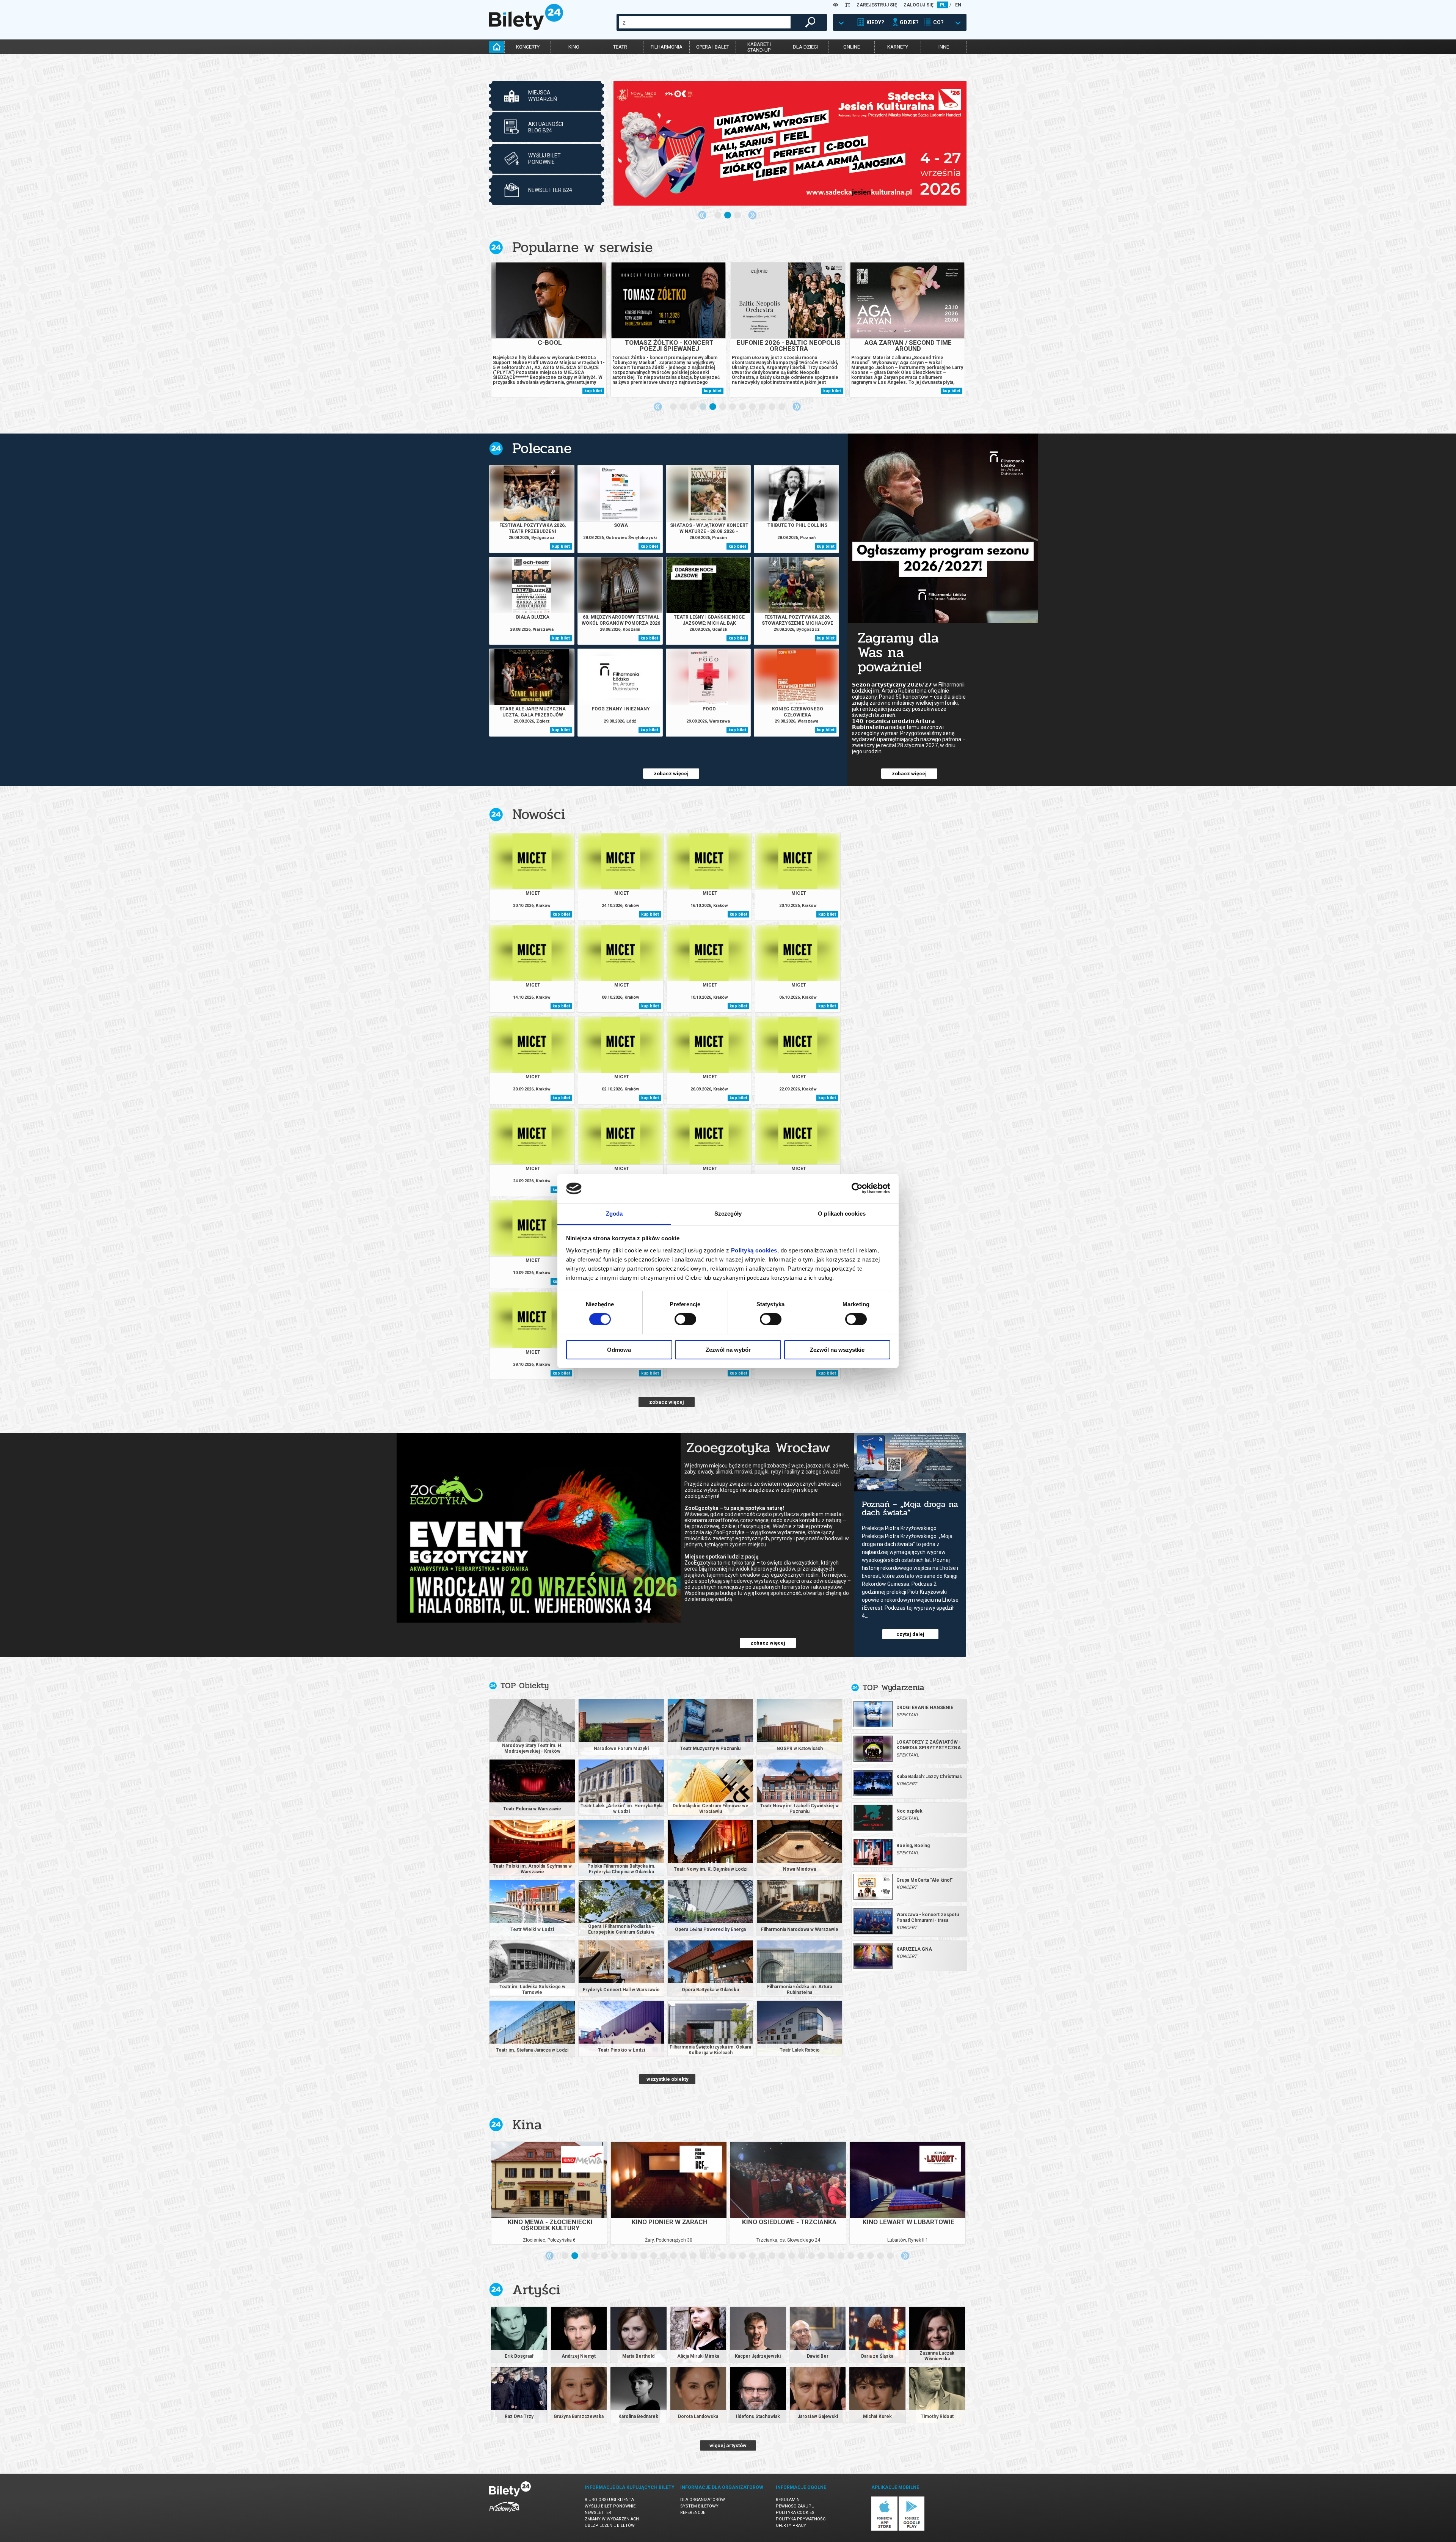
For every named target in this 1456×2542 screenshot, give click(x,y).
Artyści (536, 2290)
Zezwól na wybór (728, 1350)
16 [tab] (713, 2256)
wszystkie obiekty (668, 2079)
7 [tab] (733, 407)
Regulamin (788, 2500)
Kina (527, 2125)
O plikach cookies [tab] (842, 1214)
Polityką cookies (754, 1250)
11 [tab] (772, 407)
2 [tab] (728, 215)
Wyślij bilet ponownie (610, 2506)
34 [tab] (891, 2256)
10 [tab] (763, 407)
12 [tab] (782, 407)
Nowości (539, 814)
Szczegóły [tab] (728, 1214)
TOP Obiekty (525, 1686)
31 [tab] (861, 2256)
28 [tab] (832, 2256)
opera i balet (713, 47)
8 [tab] (743, 407)
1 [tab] (718, 215)
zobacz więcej (671, 774)
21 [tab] (763, 2256)
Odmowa (619, 1350)
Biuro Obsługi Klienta (609, 2500)
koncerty (528, 47)
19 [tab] (743, 2256)
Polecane (542, 448)
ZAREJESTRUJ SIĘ (877, 5)
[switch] (685, 1319)
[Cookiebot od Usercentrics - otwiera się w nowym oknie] (857, 1188)
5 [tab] (713, 407)
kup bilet (593, 391)
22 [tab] (772, 2256)
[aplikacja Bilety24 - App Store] (884, 2529)
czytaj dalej (910, 1634)
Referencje (693, 2513)
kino (574, 47)
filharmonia (667, 47)
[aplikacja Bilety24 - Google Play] (912, 2529)
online (852, 47)
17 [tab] (723, 2256)
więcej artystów (728, 2445)
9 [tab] (753, 407)
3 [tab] (738, 215)
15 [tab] (703, 2256)
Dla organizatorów (703, 2500)
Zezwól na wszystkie (837, 1350)
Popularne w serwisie (582, 247)
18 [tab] (733, 2256)
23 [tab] (782, 2256)
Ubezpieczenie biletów (610, 2526)
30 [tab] (851, 2256)
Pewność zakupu (795, 2506)
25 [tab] (802, 2256)
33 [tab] (881, 2256)
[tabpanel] (790, 143)
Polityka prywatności (801, 2519)
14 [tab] (693, 2256)
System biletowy (699, 2506)
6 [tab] (723, 407)
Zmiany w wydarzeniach (612, 2519)
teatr (620, 47)
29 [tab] (841, 2256)
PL (943, 5)
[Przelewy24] (504, 2513)
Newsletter (598, 2513)
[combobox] (705, 22)
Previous (702, 215)
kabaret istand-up (759, 47)
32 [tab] (871, 2256)
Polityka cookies (795, 2513)
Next (752, 215)
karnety (898, 47)
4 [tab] (703, 407)
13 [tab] (684, 2256)
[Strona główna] (526, 28)
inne (944, 47)
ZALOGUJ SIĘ (919, 5)
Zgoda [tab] (614, 1214)
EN (958, 5)
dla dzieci (805, 47)
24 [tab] (792, 2256)
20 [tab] (753, 2256)
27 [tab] (822, 2256)
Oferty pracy (791, 2526)
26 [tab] (812, 2256)
